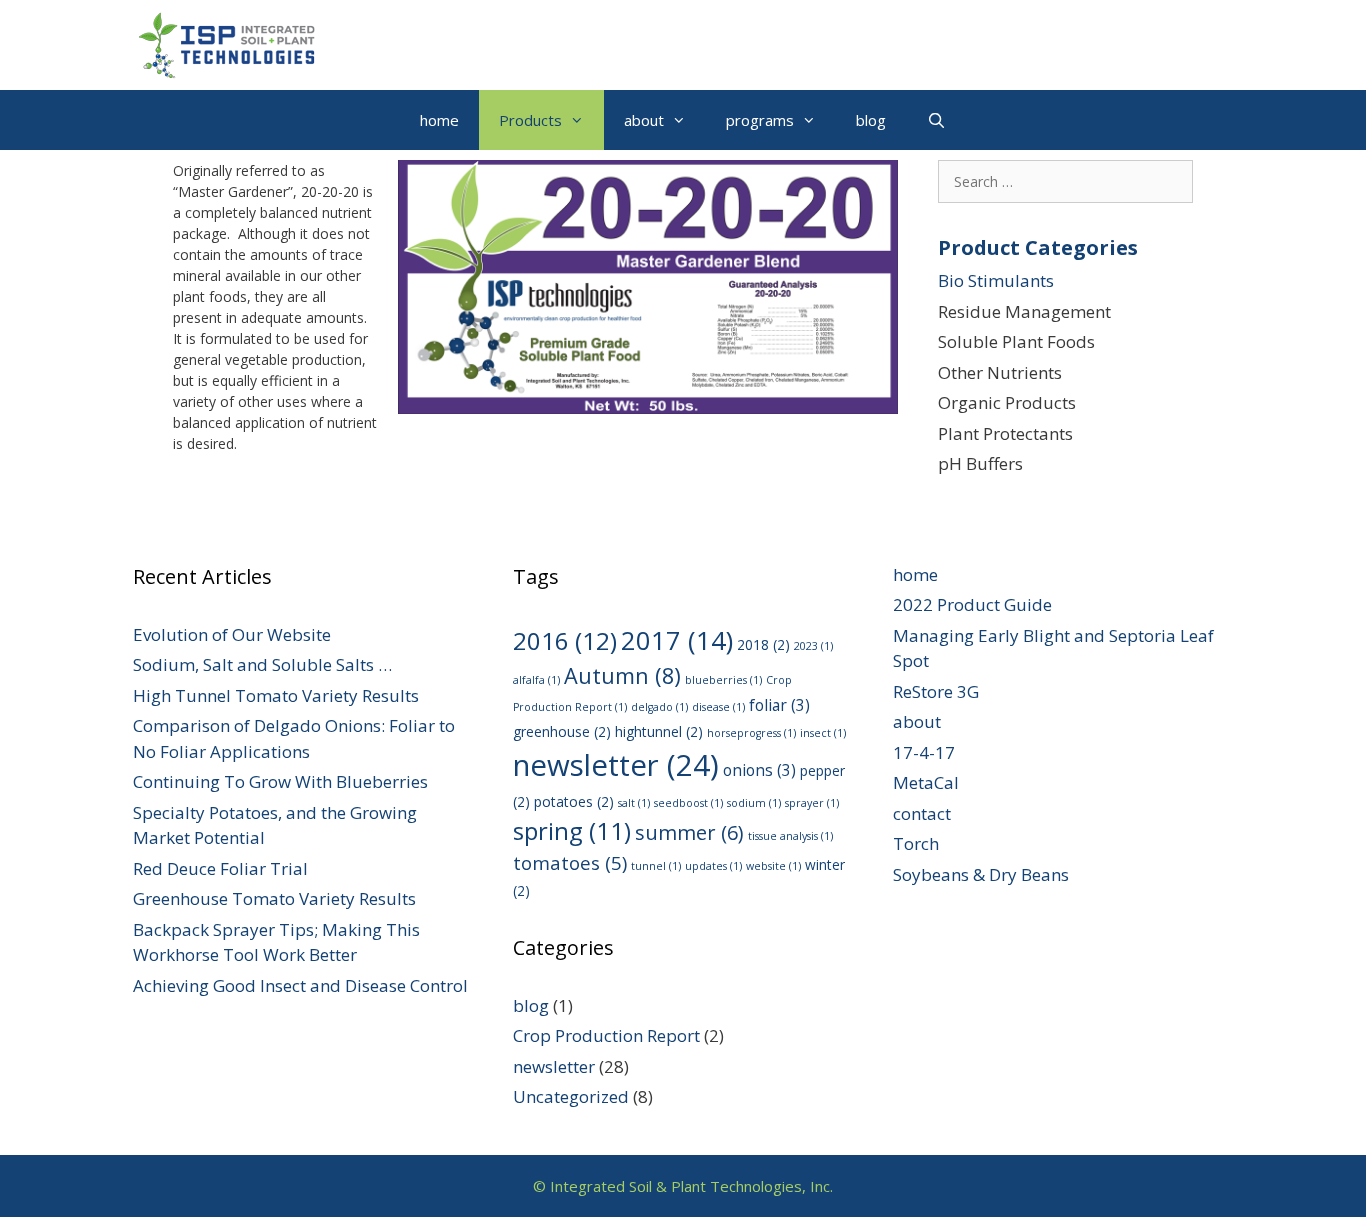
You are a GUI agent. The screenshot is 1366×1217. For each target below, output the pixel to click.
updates (713, 866)
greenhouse (562, 731)
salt (634, 803)
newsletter (616, 765)
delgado (659, 707)
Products (530, 120)
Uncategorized (571, 1096)
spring (572, 830)
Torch (916, 843)
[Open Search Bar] (935, 120)
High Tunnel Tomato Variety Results (276, 695)
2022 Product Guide (972, 604)
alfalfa (536, 680)
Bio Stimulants (996, 280)
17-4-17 (924, 752)
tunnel (656, 866)
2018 (763, 644)
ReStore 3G (936, 691)
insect (823, 733)
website (773, 866)
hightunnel (659, 731)
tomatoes (570, 863)
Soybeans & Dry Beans (981, 874)
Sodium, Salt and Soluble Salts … (262, 664)
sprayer (812, 803)
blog (871, 120)
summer (689, 832)
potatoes (574, 801)
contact (922, 813)
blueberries (723, 680)
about (644, 120)
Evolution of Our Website (232, 634)
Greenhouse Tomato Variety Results (274, 898)
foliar (779, 705)
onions (759, 770)
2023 (813, 646)
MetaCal (926, 782)
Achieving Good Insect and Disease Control (300, 985)
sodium (754, 803)
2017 (677, 640)
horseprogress (751, 733)
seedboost (688, 803)
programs (760, 120)
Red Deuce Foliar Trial (220, 868)
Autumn (622, 675)
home (439, 120)
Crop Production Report (606, 1035)
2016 (565, 640)
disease (718, 707)
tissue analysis (790, 836)
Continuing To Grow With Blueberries (280, 781)
